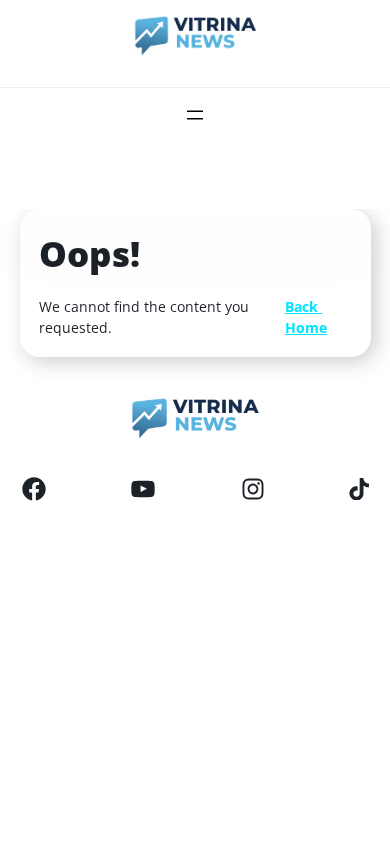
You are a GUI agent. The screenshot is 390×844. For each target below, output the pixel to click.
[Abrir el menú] (195, 115)
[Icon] (34, 489)
